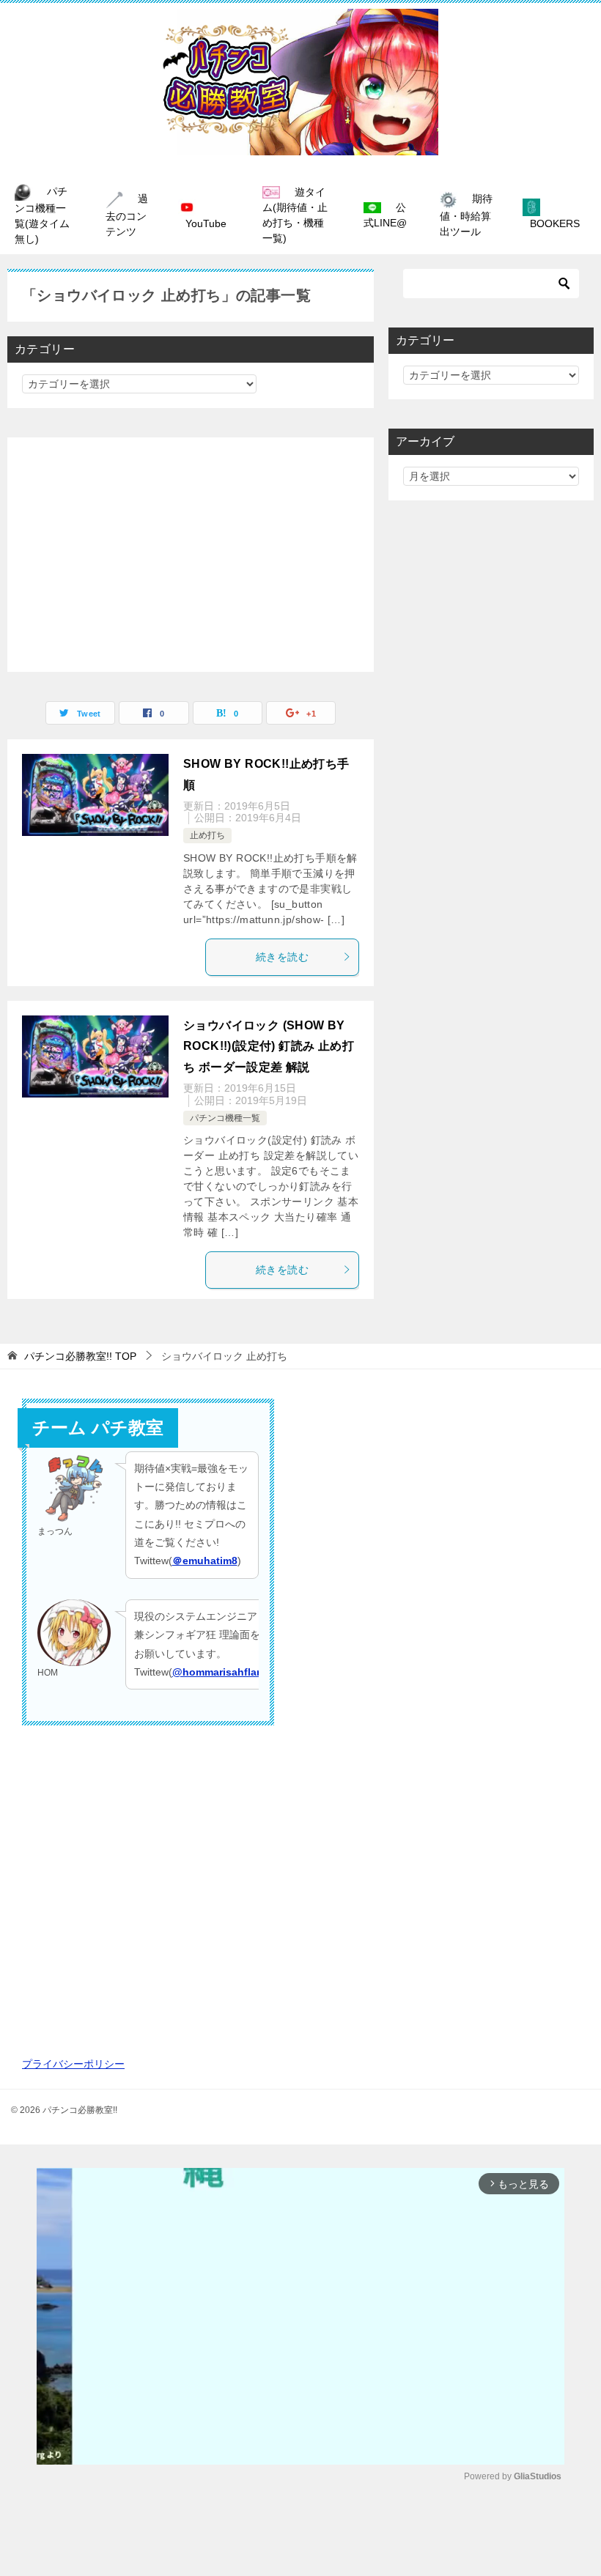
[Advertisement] (191, 555)
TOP (80, 1356)
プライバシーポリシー (73, 2064)
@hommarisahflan (218, 1672)
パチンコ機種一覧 (225, 1118)
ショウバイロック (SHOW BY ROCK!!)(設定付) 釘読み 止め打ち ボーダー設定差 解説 (269, 1047)
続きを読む (282, 957)
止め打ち (207, 835)
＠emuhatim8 (205, 1561)
